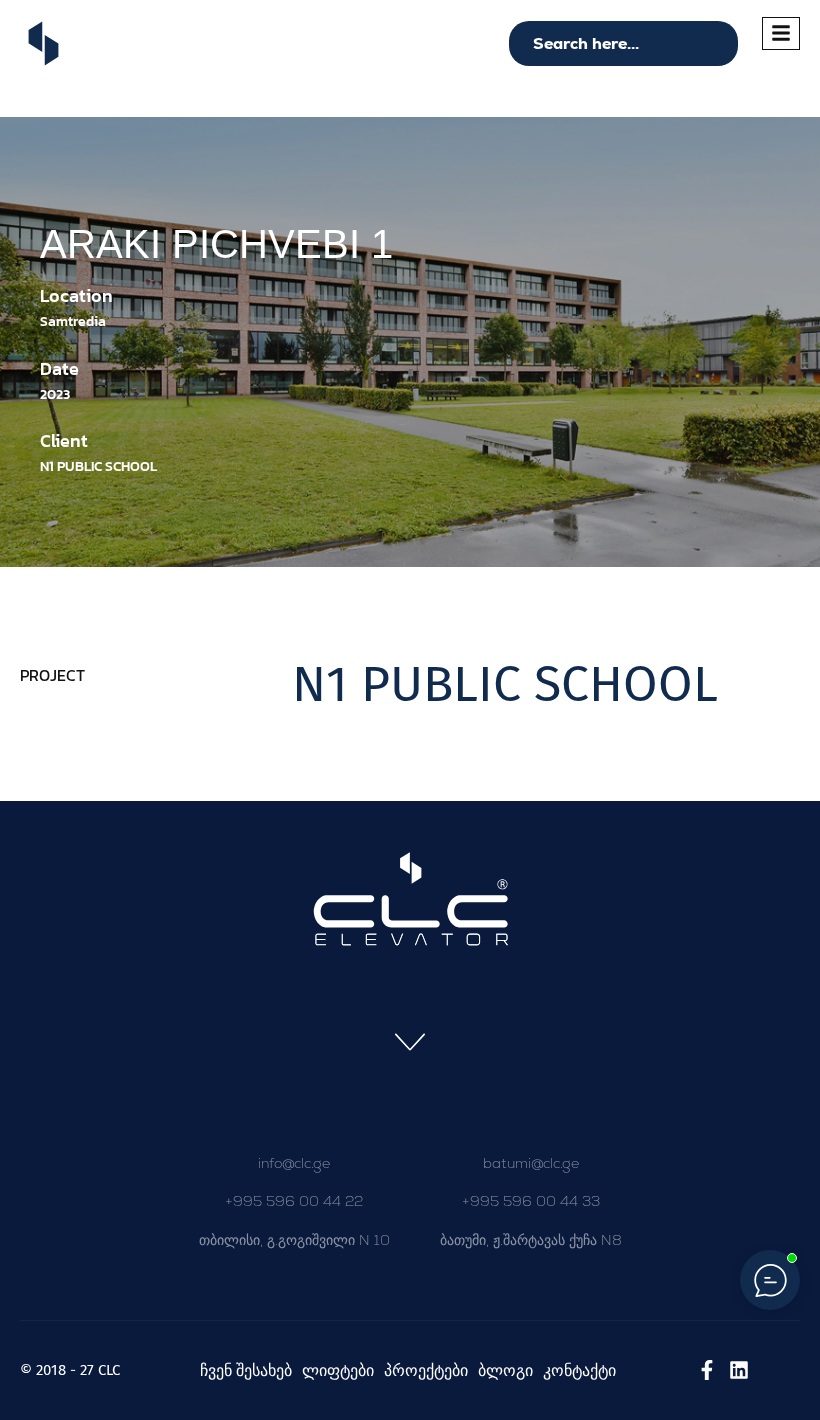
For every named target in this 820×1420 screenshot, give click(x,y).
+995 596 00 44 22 (294, 1201)
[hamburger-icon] (781, 33)
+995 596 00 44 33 (531, 1201)
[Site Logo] (43, 42)
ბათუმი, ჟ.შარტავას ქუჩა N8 (531, 1240)
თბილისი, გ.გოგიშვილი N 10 (294, 1240)
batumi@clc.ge (531, 1163)
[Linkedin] (739, 1370)
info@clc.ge (294, 1163)
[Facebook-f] (707, 1370)
